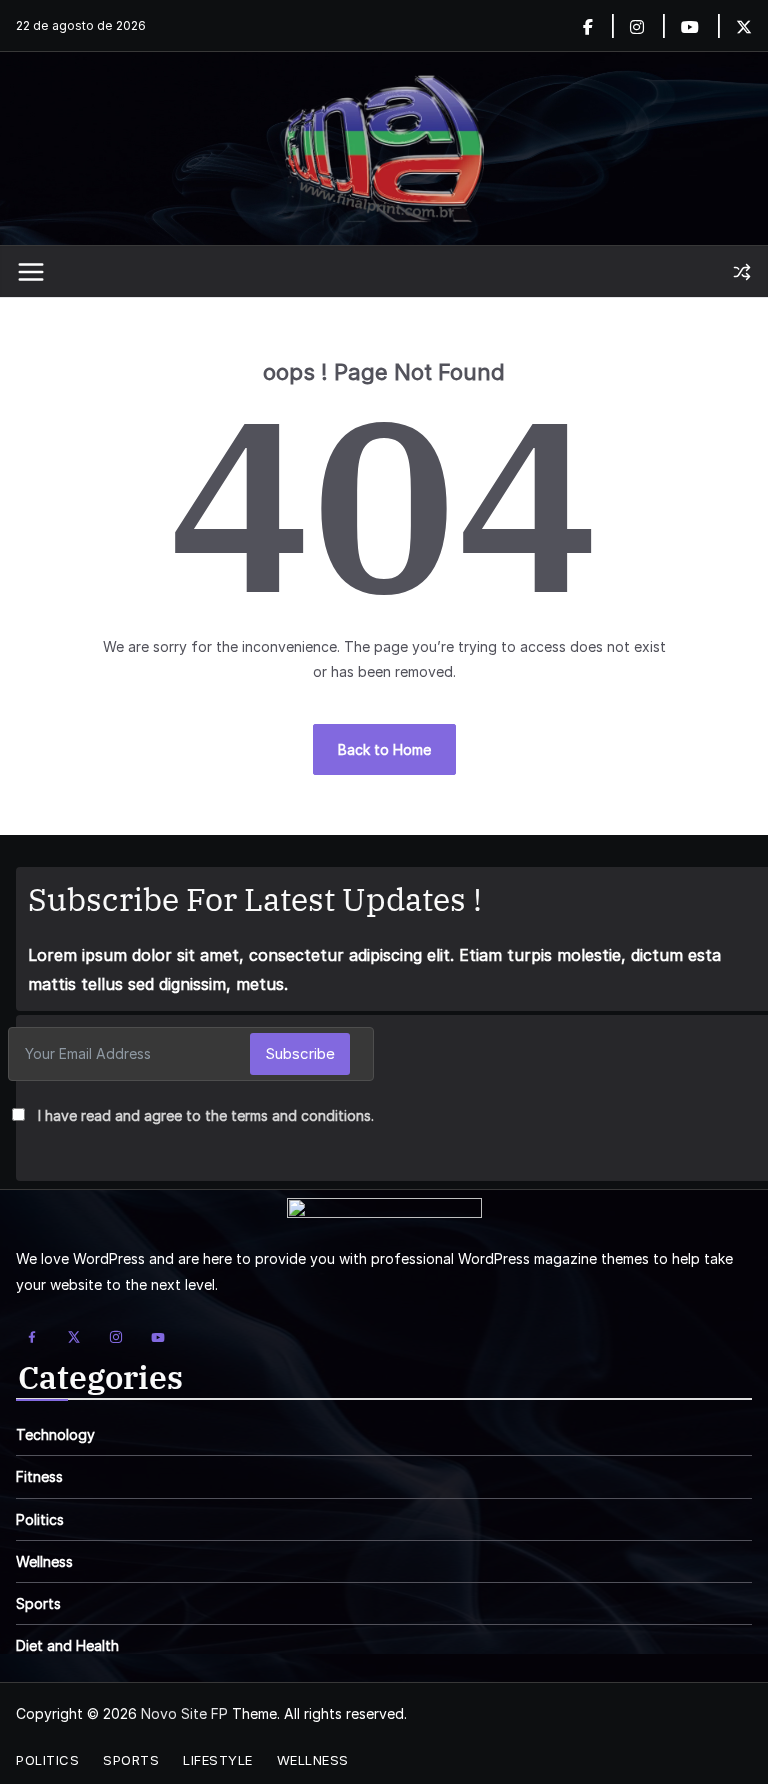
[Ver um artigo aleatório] (742, 272)
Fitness (39, 1476)
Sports (38, 1603)
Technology (55, 1434)
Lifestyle (218, 1760)
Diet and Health (67, 1645)
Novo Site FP (184, 1713)
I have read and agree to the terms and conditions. (206, 1115)
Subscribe (300, 1053)
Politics (40, 1519)
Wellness (44, 1561)
